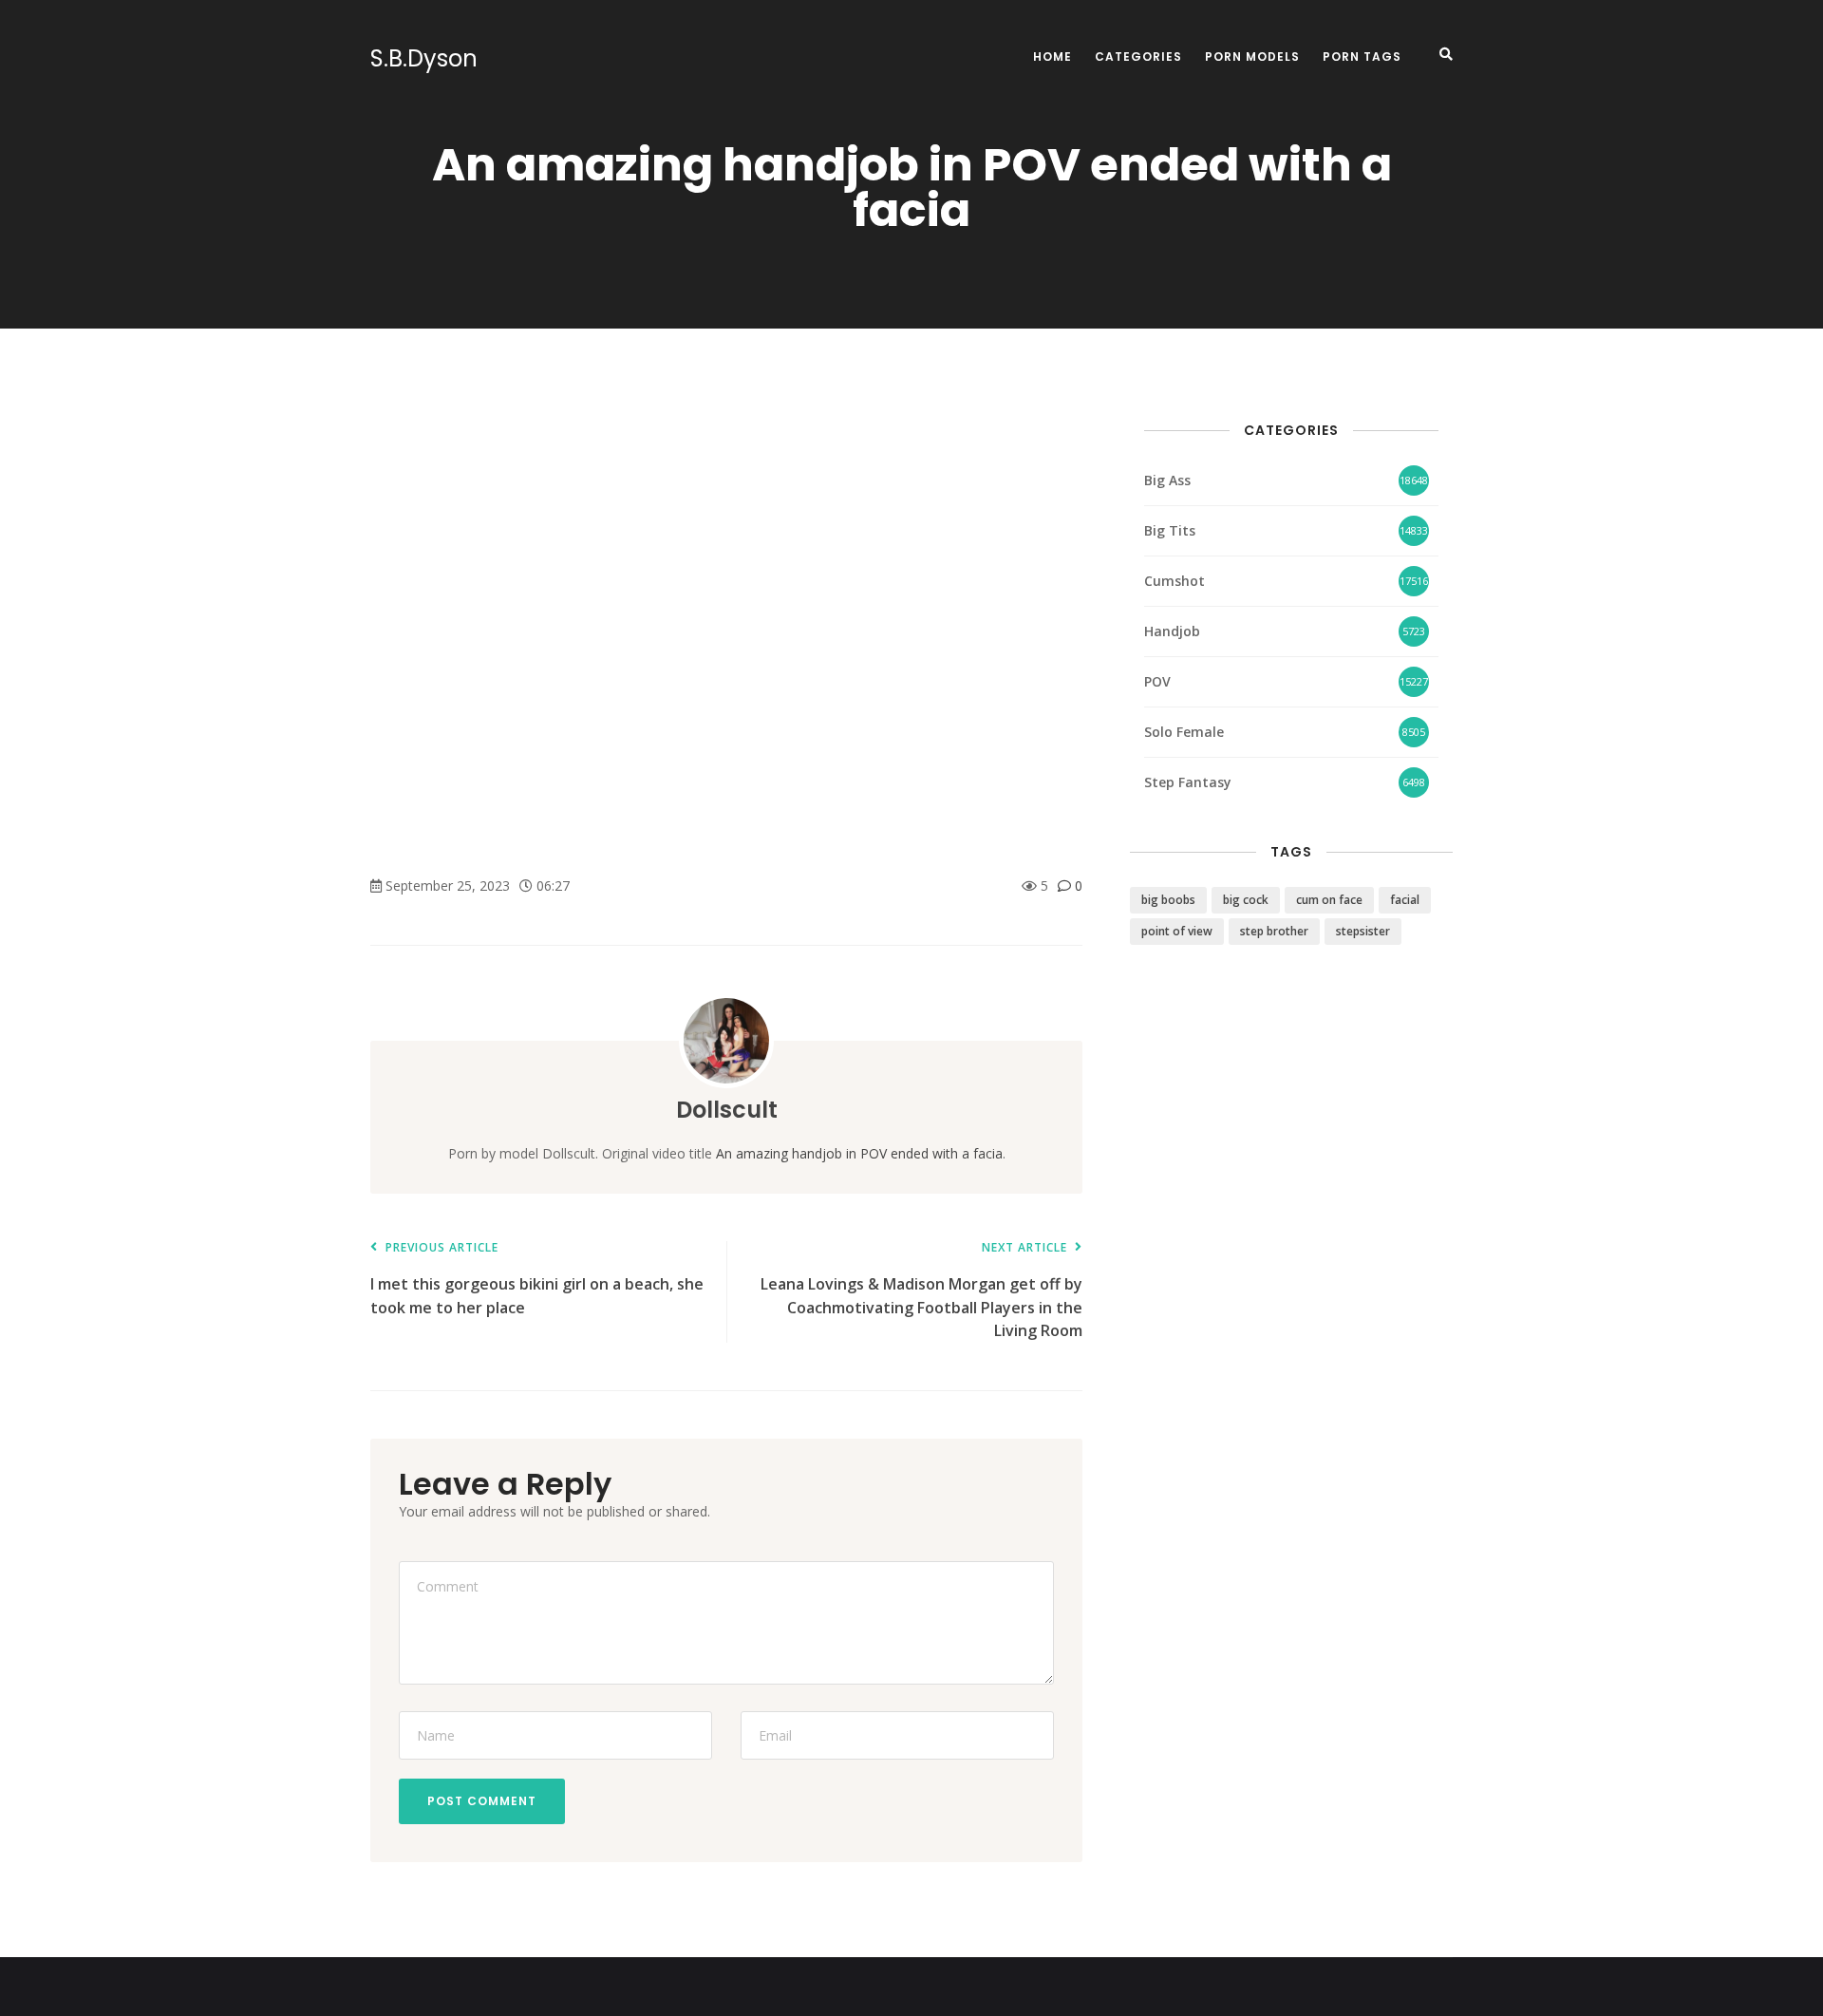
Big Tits (1170, 530)
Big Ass (1167, 480)
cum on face (1329, 900)
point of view (1177, 931)
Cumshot (1175, 581)
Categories (1138, 57)
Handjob (1172, 631)
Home (1052, 57)
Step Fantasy (1188, 782)
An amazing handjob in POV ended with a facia (859, 1153)
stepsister (1363, 931)
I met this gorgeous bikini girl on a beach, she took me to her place (537, 1280)
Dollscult (727, 1110)
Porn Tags (1362, 57)
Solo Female (1184, 732)
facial (1405, 900)
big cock (1246, 900)
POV (1157, 681)
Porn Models (1252, 57)
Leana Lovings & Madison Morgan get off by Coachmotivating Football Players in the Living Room (921, 1291)
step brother (1274, 931)
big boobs (1168, 900)
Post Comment (482, 1801)
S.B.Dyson (424, 59)
